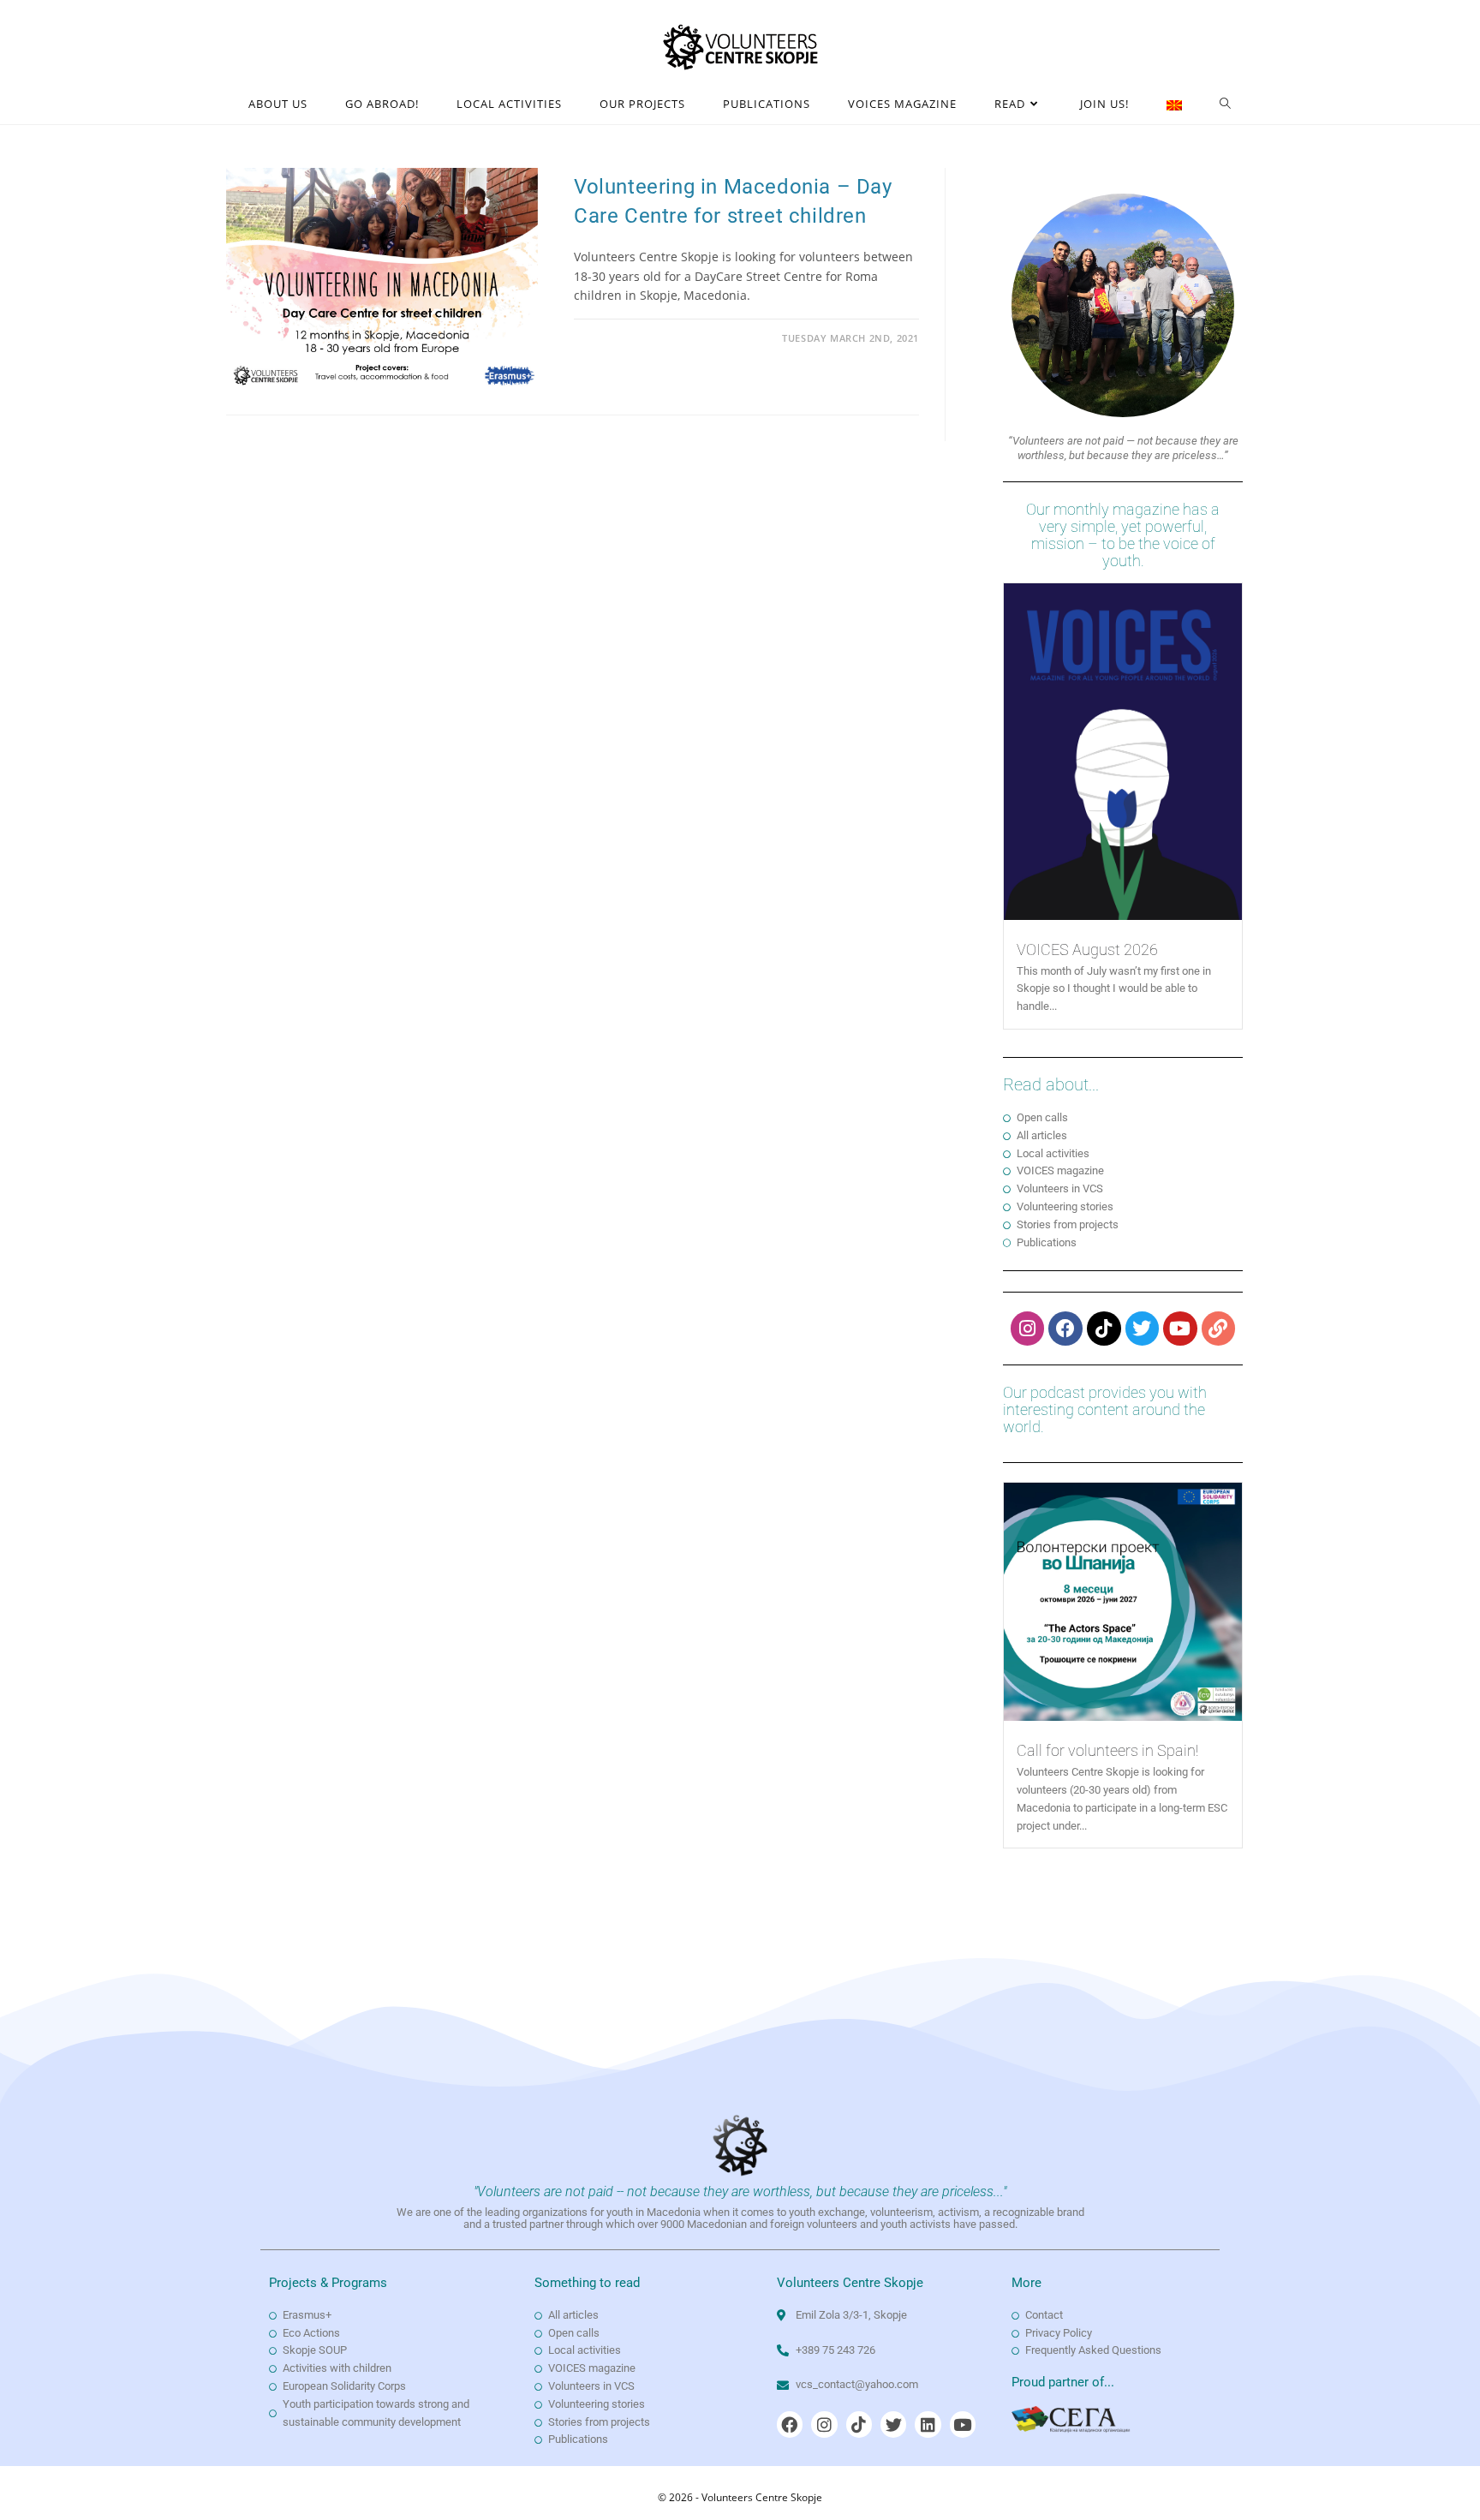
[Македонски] (1174, 104)
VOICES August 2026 (1087, 949)
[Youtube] (1180, 1329)
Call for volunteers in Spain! (1107, 1750)
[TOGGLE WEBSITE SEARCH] (1226, 104)
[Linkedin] (928, 2424)
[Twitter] (1143, 1329)
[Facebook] (1065, 1329)
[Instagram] (1028, 1329)
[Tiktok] (1104, 1329)
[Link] (1219, 1329)
